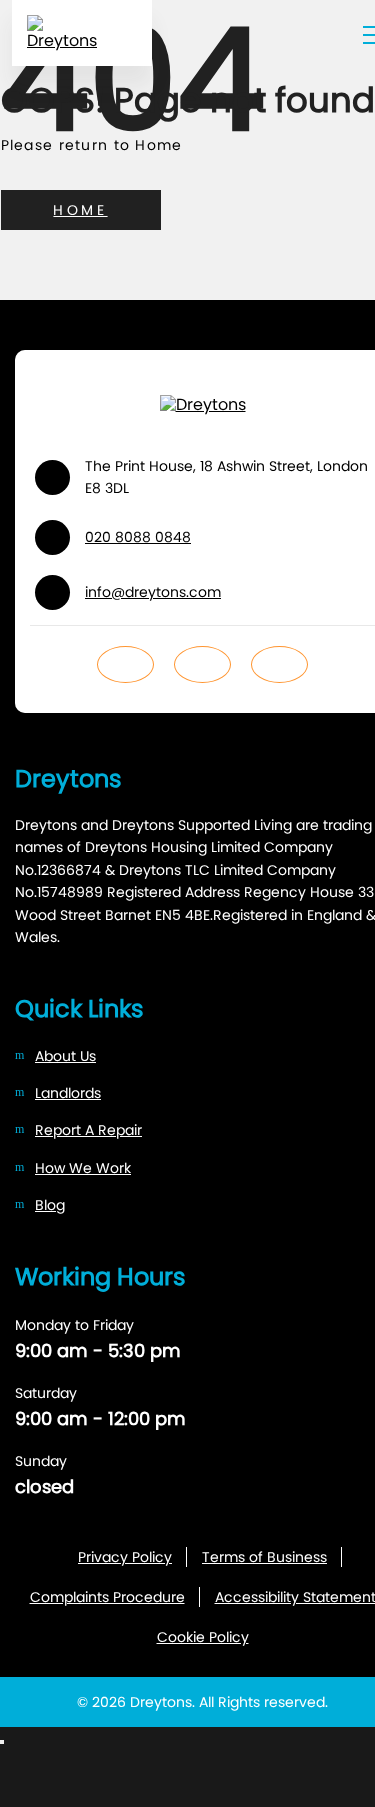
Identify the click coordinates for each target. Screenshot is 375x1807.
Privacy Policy (125, 1557)
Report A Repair (88, 1130)
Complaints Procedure (107, 1597)
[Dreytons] (82, 33)
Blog (50, 1205)
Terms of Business (264, 1557)
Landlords (68, 1093)
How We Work (83, 1168)
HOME (80, 210)
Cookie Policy (203, 1637)
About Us (65, 1056)
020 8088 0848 (138, 537)
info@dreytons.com (153, 592)
